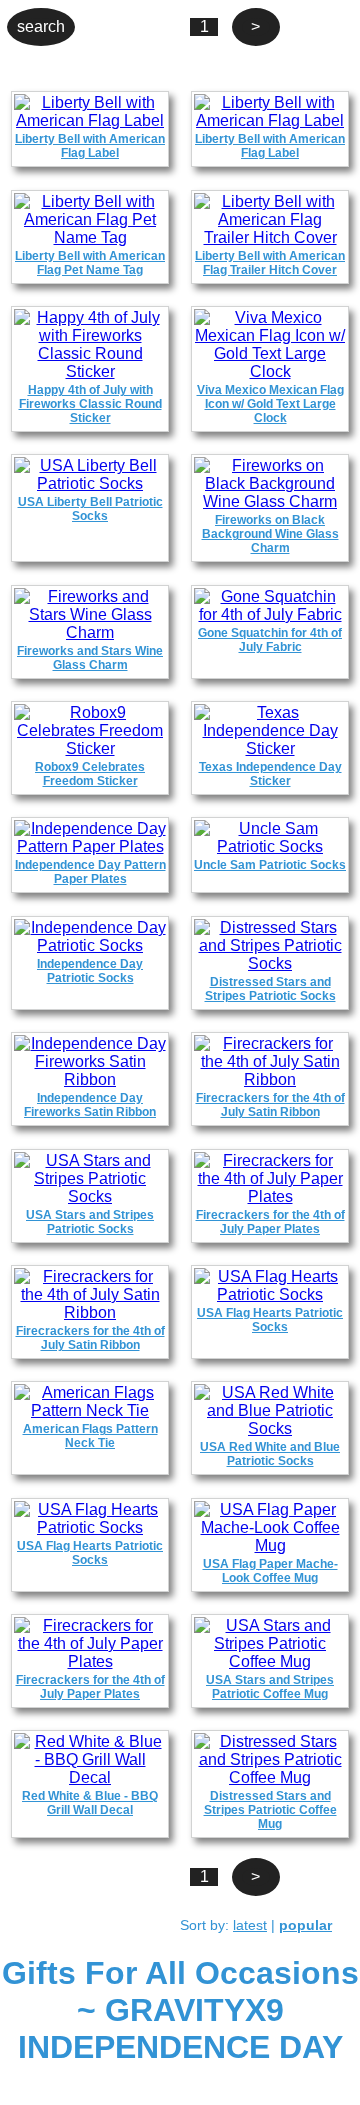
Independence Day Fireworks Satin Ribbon (90, 1105)
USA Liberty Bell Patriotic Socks (90, 509)
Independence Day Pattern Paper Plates (90, 872)
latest (250, 1925)
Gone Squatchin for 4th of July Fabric (270, 640)
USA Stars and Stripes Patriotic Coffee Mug (270, 1687)
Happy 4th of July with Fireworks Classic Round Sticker (90, 404)
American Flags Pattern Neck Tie (90, 1436)
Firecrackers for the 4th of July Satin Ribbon (270, 1105)
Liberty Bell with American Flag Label (90, 146)
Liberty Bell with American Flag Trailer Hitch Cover (270, 263)
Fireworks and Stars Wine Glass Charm (90, 658)
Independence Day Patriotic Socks (90, 971)
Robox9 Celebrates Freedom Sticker (90, 774)
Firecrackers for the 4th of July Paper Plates (270, 1222)
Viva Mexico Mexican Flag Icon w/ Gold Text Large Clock (270, 404)
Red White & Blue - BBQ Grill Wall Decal (90, 1803)
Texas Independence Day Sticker (270, 774)
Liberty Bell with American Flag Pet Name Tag (90, 263)
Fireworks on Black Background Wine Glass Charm (270, 534)
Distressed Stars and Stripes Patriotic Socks (270, 989)
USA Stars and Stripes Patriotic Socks (90, 1222)
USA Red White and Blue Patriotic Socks (270, 1454)
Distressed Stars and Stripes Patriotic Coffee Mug (270, 1810)
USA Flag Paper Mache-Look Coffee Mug (270, 1571)
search (41, 26)
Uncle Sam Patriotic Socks (270, 865)
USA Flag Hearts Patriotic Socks (270, 1320)
